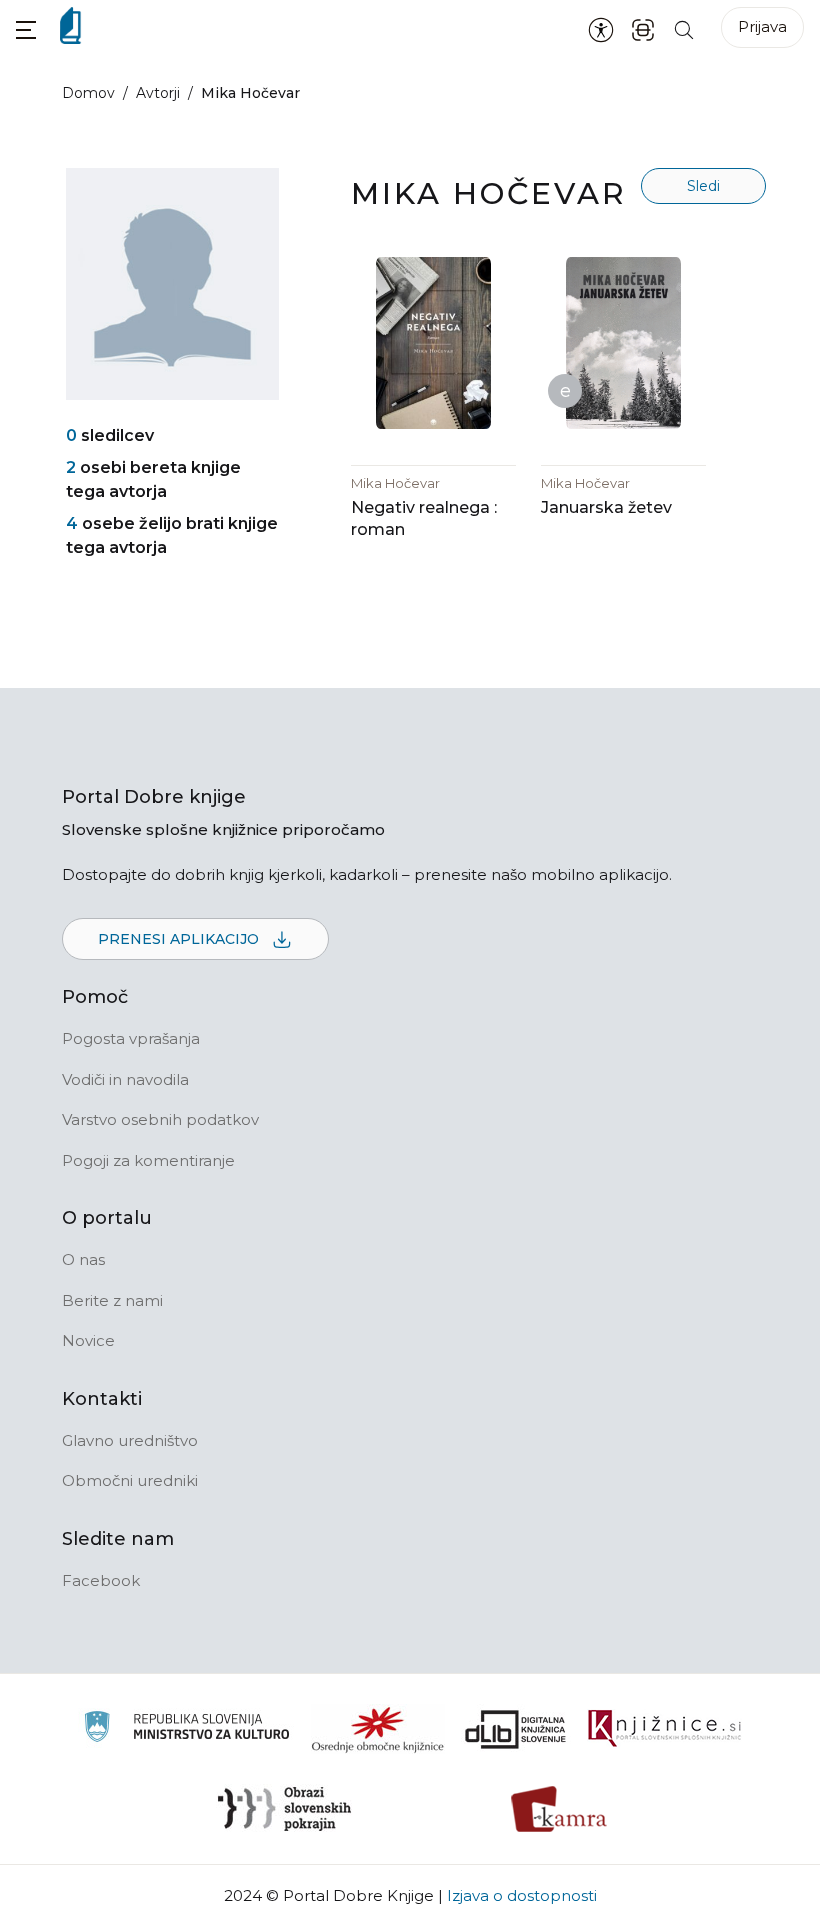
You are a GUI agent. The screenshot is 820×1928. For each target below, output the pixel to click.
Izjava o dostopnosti (522, 1895)
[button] (26, 29)
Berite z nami (112, 1300)
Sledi (703, 186)
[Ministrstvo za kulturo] (186, 1729)
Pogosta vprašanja (131, 1038)
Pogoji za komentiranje (148, 1160)
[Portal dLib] (516, 1729)
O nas (83, 1259)
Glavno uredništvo (130, 1440)
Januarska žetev (606, 507)
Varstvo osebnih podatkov (160, 1119)
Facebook (101, 1580)
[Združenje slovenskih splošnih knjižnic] (664, 1729)
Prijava (762, 26)
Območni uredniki (130, 1480)
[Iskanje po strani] (684, 28)
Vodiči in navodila (125, 1079)
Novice (88, 1340)
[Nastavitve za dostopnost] (601, 29)
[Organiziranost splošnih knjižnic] (378, 1729)
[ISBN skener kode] (643, 28)
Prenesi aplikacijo (180, 939)
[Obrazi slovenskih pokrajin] (284, 1809)
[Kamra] (559, 1809)
